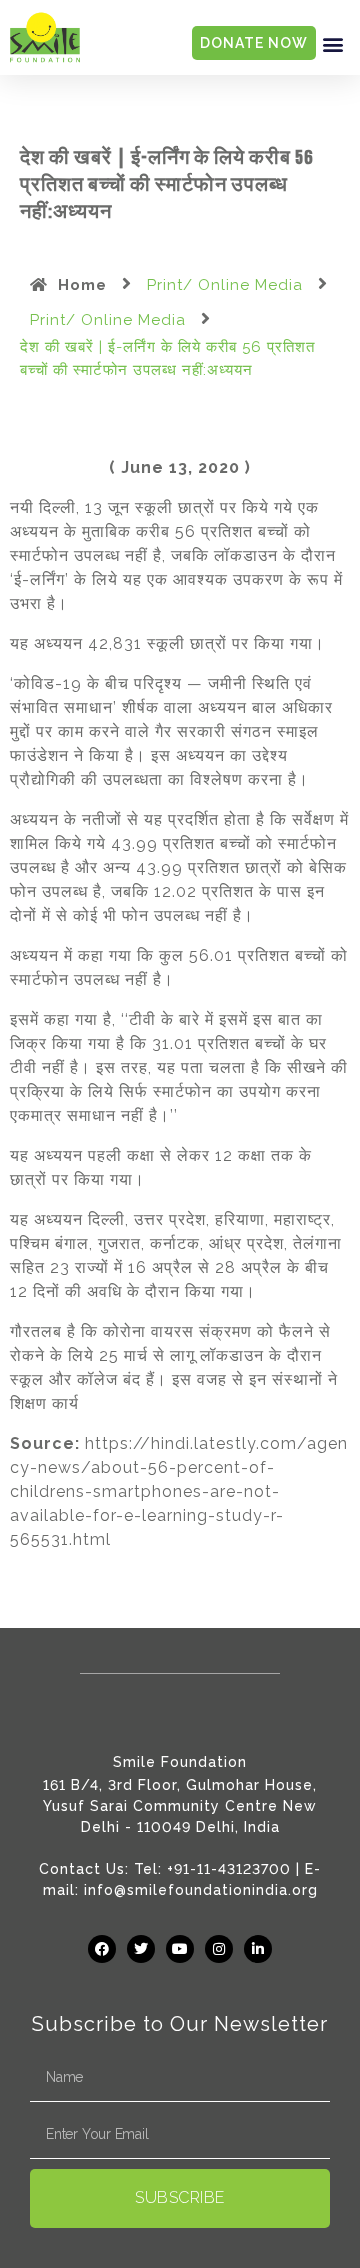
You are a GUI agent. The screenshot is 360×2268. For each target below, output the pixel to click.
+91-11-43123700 (229, 1869)
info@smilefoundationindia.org (201, 1890)
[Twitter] (141, 1949)
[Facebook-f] (102, 1949)
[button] (333, 43)
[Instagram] (219, 1949)
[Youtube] (180, 1949)
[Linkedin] (258, 1949)
